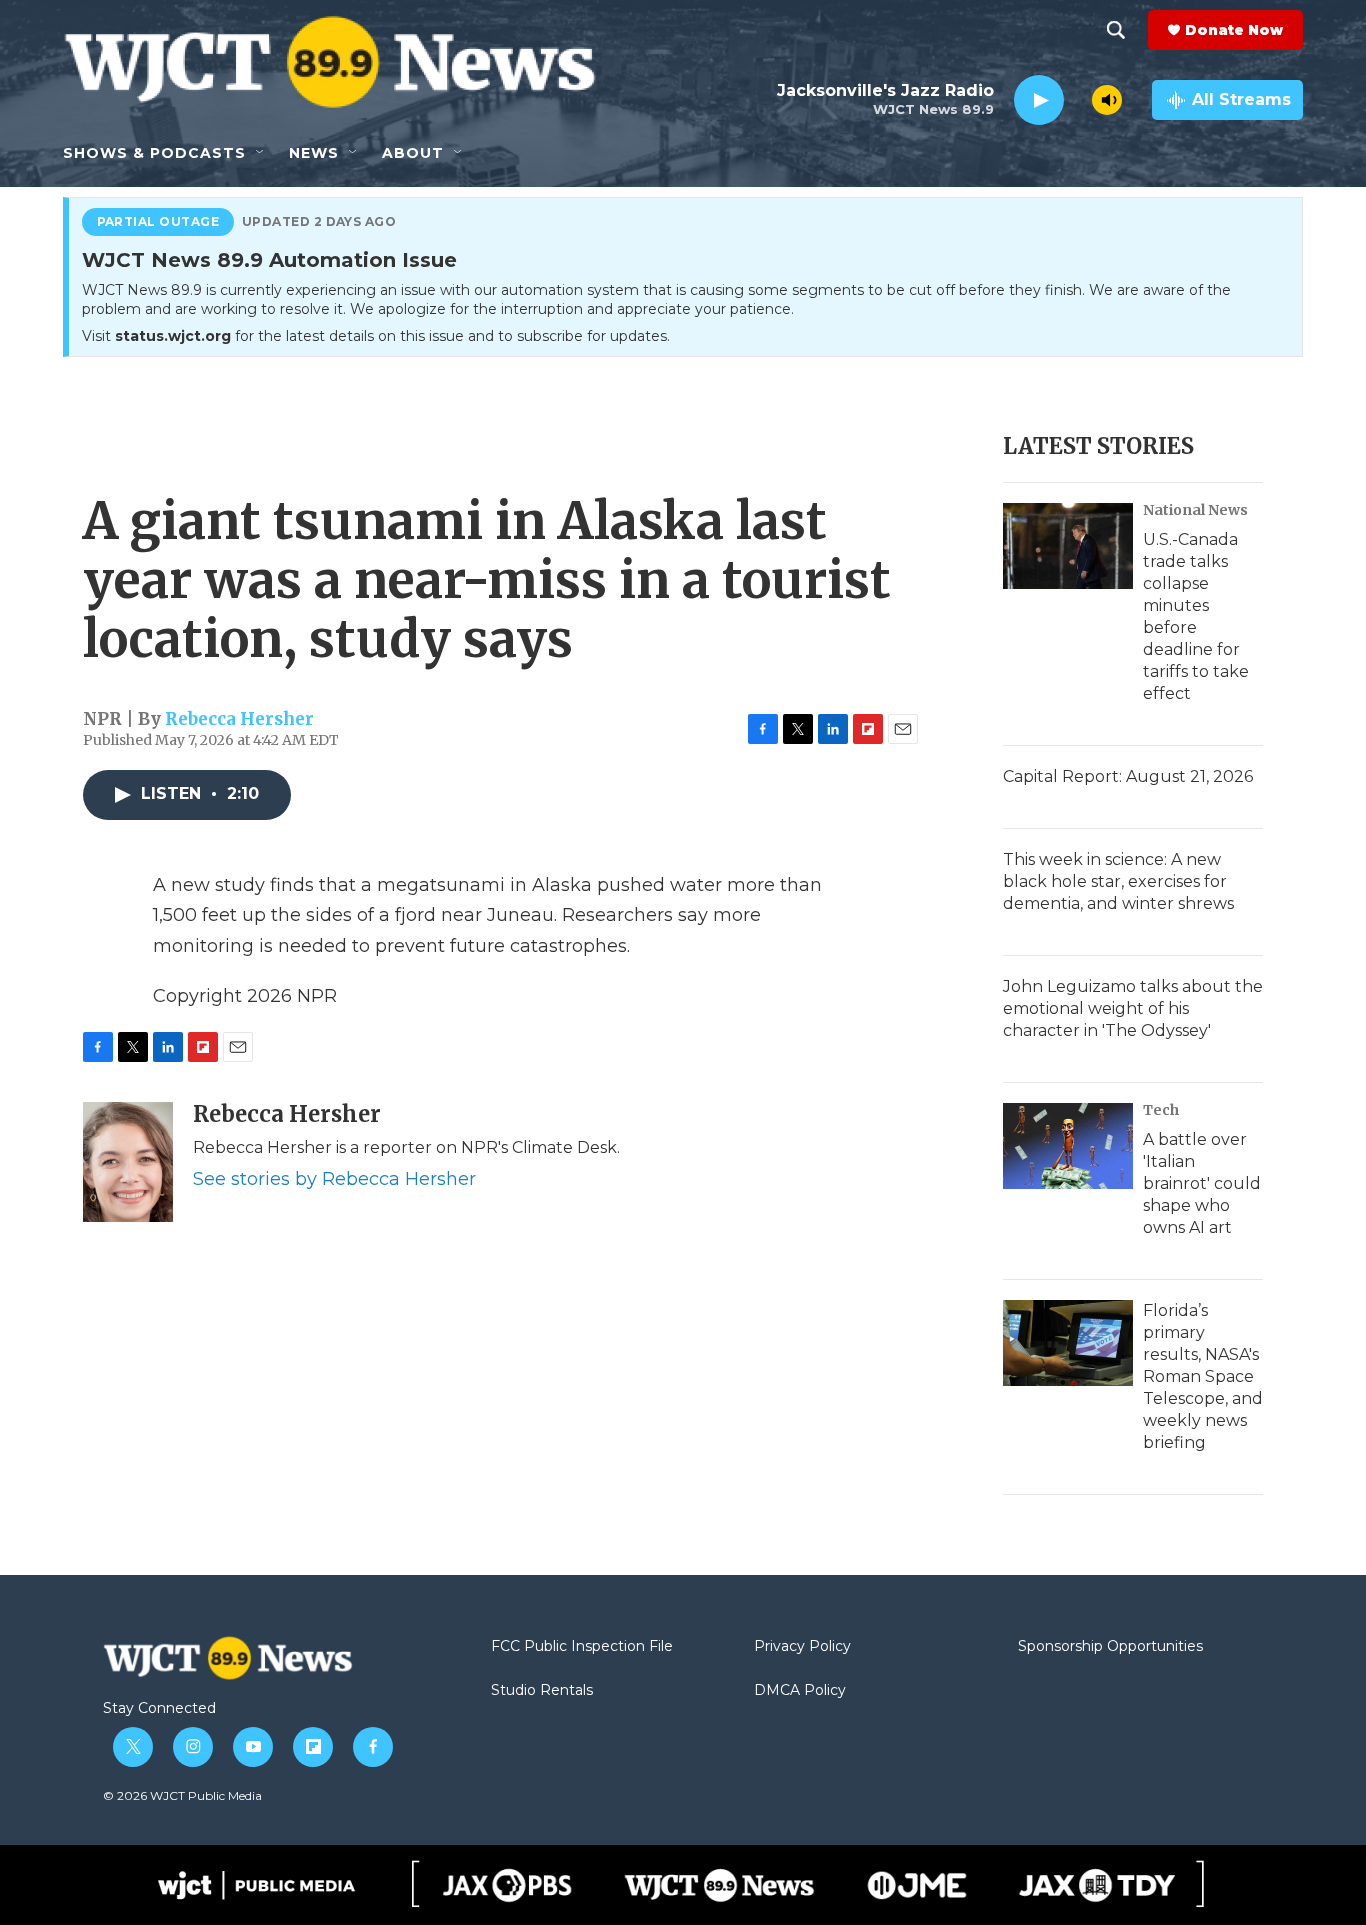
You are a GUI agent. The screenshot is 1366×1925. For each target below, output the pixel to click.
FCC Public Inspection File (582, 1647)
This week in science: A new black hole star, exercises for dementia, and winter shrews (1118, 881)
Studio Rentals (542, 1691)
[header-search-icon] (1116, 30)
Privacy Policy (802, 1647)
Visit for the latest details (376, 336)
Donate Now (1234, 30)
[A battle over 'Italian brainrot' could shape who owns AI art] (1068, 1146)
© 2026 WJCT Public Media (182, 1795)
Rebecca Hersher (239, 719)
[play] (1039, 100)
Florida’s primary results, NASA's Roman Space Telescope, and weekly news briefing (1203, 1376)
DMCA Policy (800, 1691)
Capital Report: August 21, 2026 (1128, 776)
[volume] (1107, 100)
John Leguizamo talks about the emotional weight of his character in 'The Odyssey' (1133, 1008)
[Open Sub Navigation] (261, 153)
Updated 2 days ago (319, 222)
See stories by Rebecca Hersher (334, 1179)
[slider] (1078, 99)
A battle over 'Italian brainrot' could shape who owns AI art (1202, 1183)
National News (1195, 510)
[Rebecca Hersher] (128, 1162)
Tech (1161, 1110)
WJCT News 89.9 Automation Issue (269, 261)
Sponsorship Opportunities (1110, 1647)
